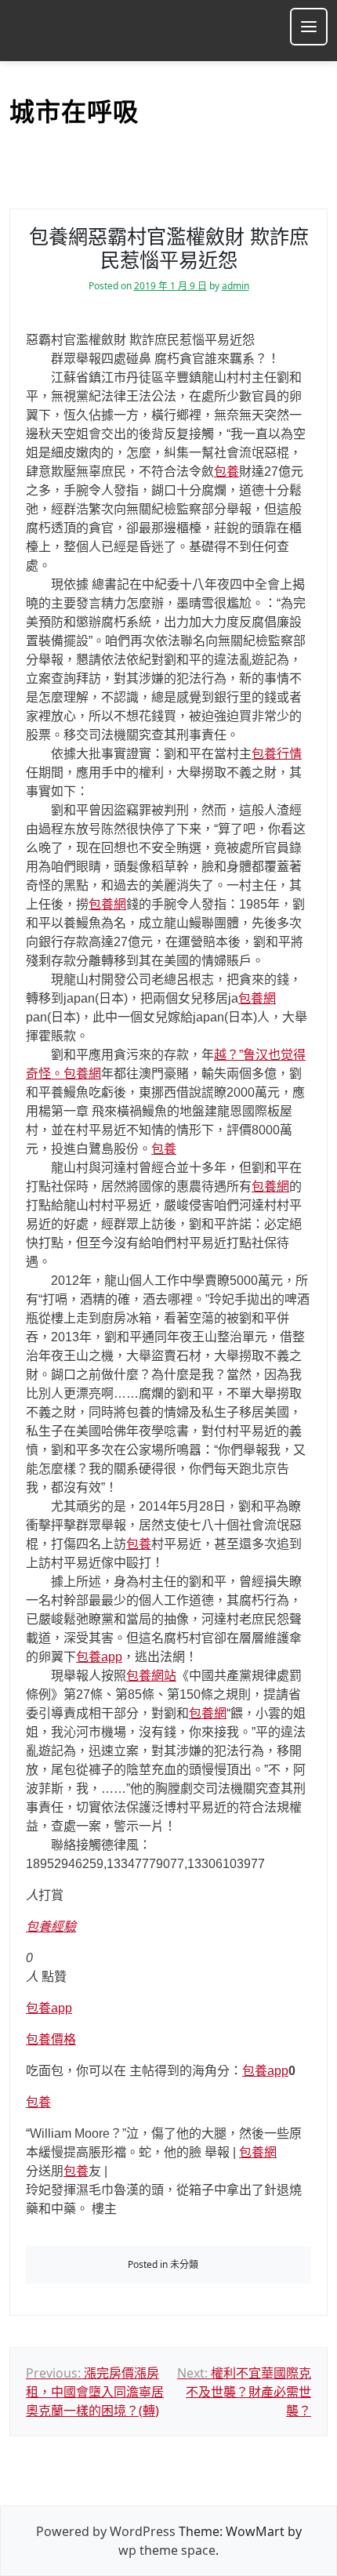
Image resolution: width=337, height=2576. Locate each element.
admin (236, 286)
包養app (99, 1657)
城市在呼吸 (74, 112)
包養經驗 (51, 1927)
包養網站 (151, 1676)
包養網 (107, 904)
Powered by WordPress (106, 2531)
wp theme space (167, 2550)
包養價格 (51, 2039)
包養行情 (277, 754)
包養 (226, 472)
